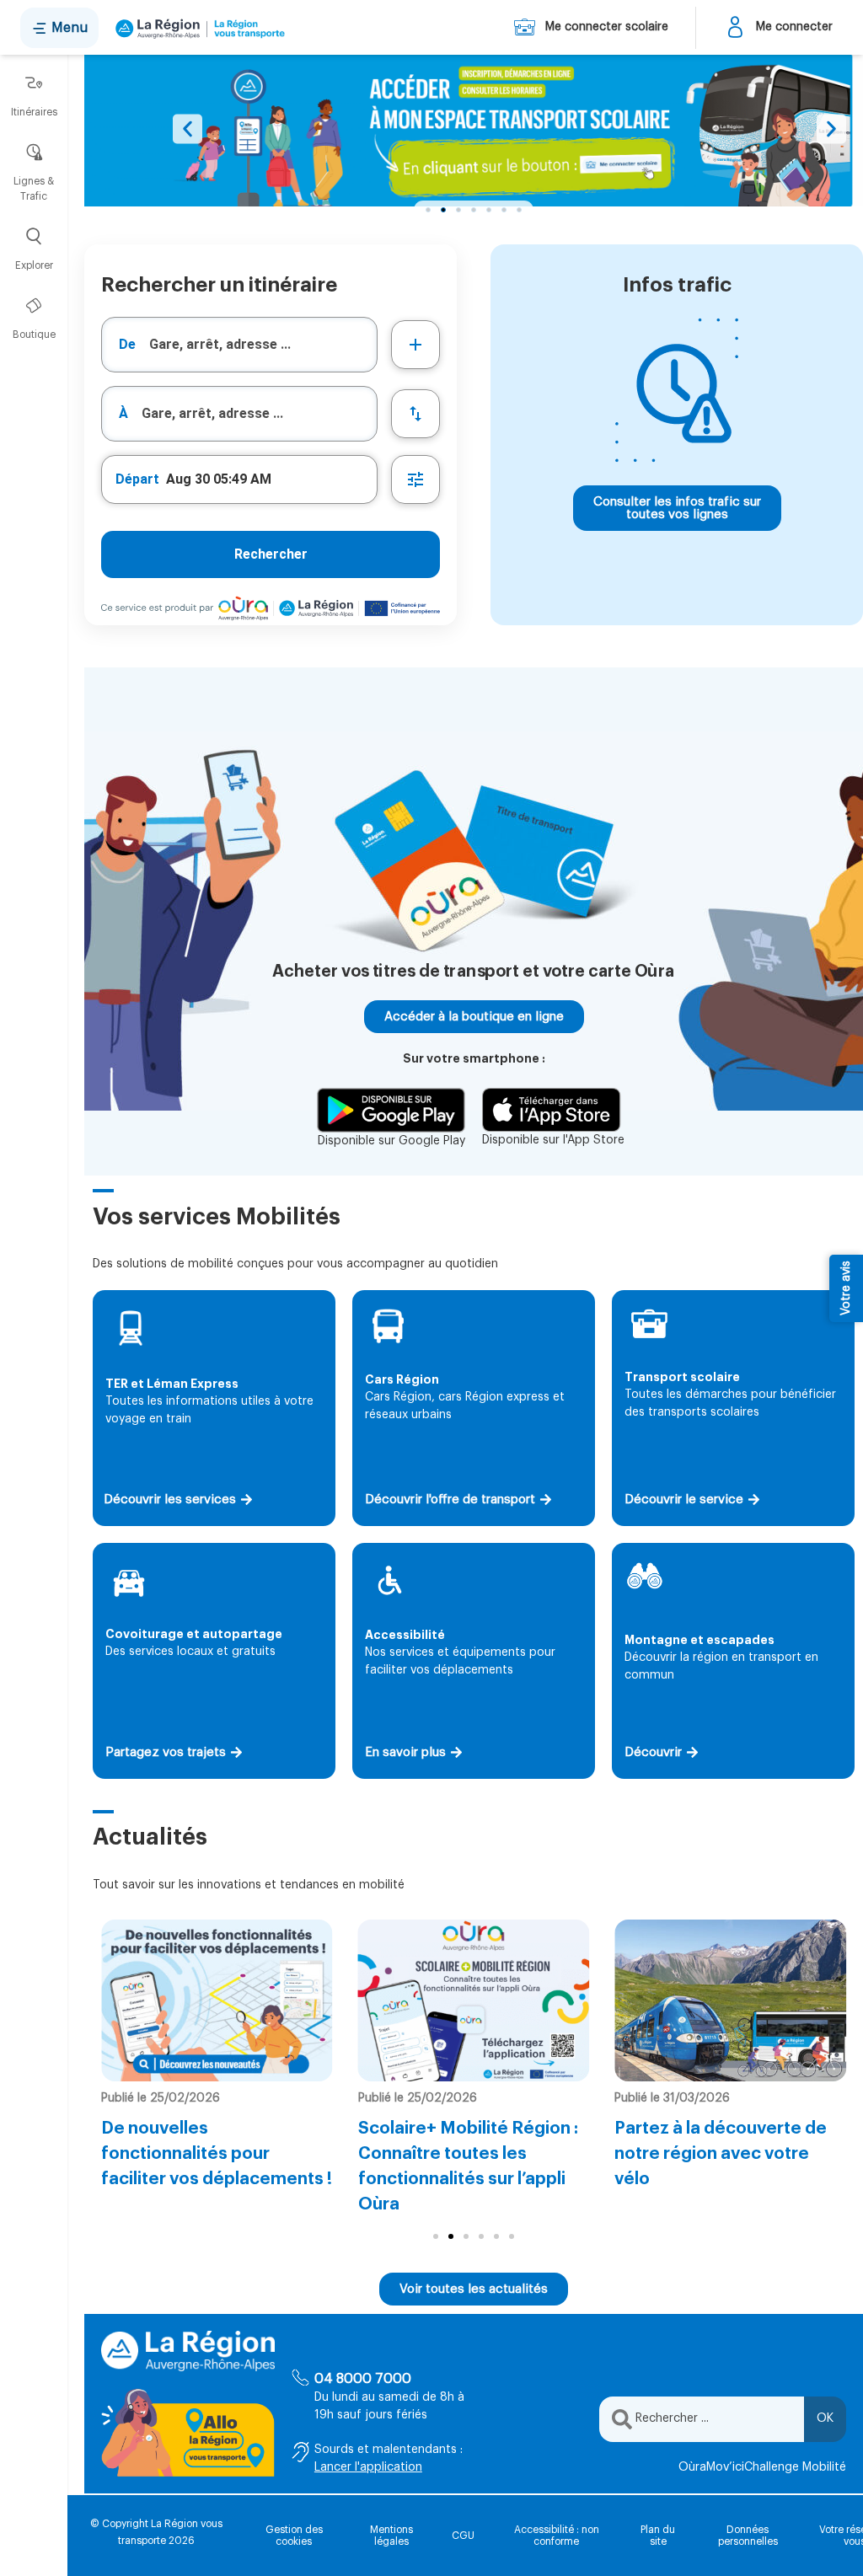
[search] (263, 345)
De (127, 344)
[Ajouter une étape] (415, 345)
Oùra (692, 2467)
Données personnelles (748, 2536)
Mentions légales (391, 2536)
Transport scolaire (682, 1377)
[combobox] (239, 345)
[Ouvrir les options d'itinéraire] (415, 479)
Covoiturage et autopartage (194, 1634)
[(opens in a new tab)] (474, 134)
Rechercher (271, 554)
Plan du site (658, 2536)
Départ (137, 479)
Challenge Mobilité (795, 2467)
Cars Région (402, 1379)
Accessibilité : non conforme (557, 2536)
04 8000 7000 (363, 2379)
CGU (463, 2536)
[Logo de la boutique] (197, 28)
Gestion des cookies (294, 2536)
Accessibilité (405, 1635)
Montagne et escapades (700, 1640)
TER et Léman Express (172, 1384)
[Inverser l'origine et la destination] (415, 414)
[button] (188, 129)
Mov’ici (725, 2467)
